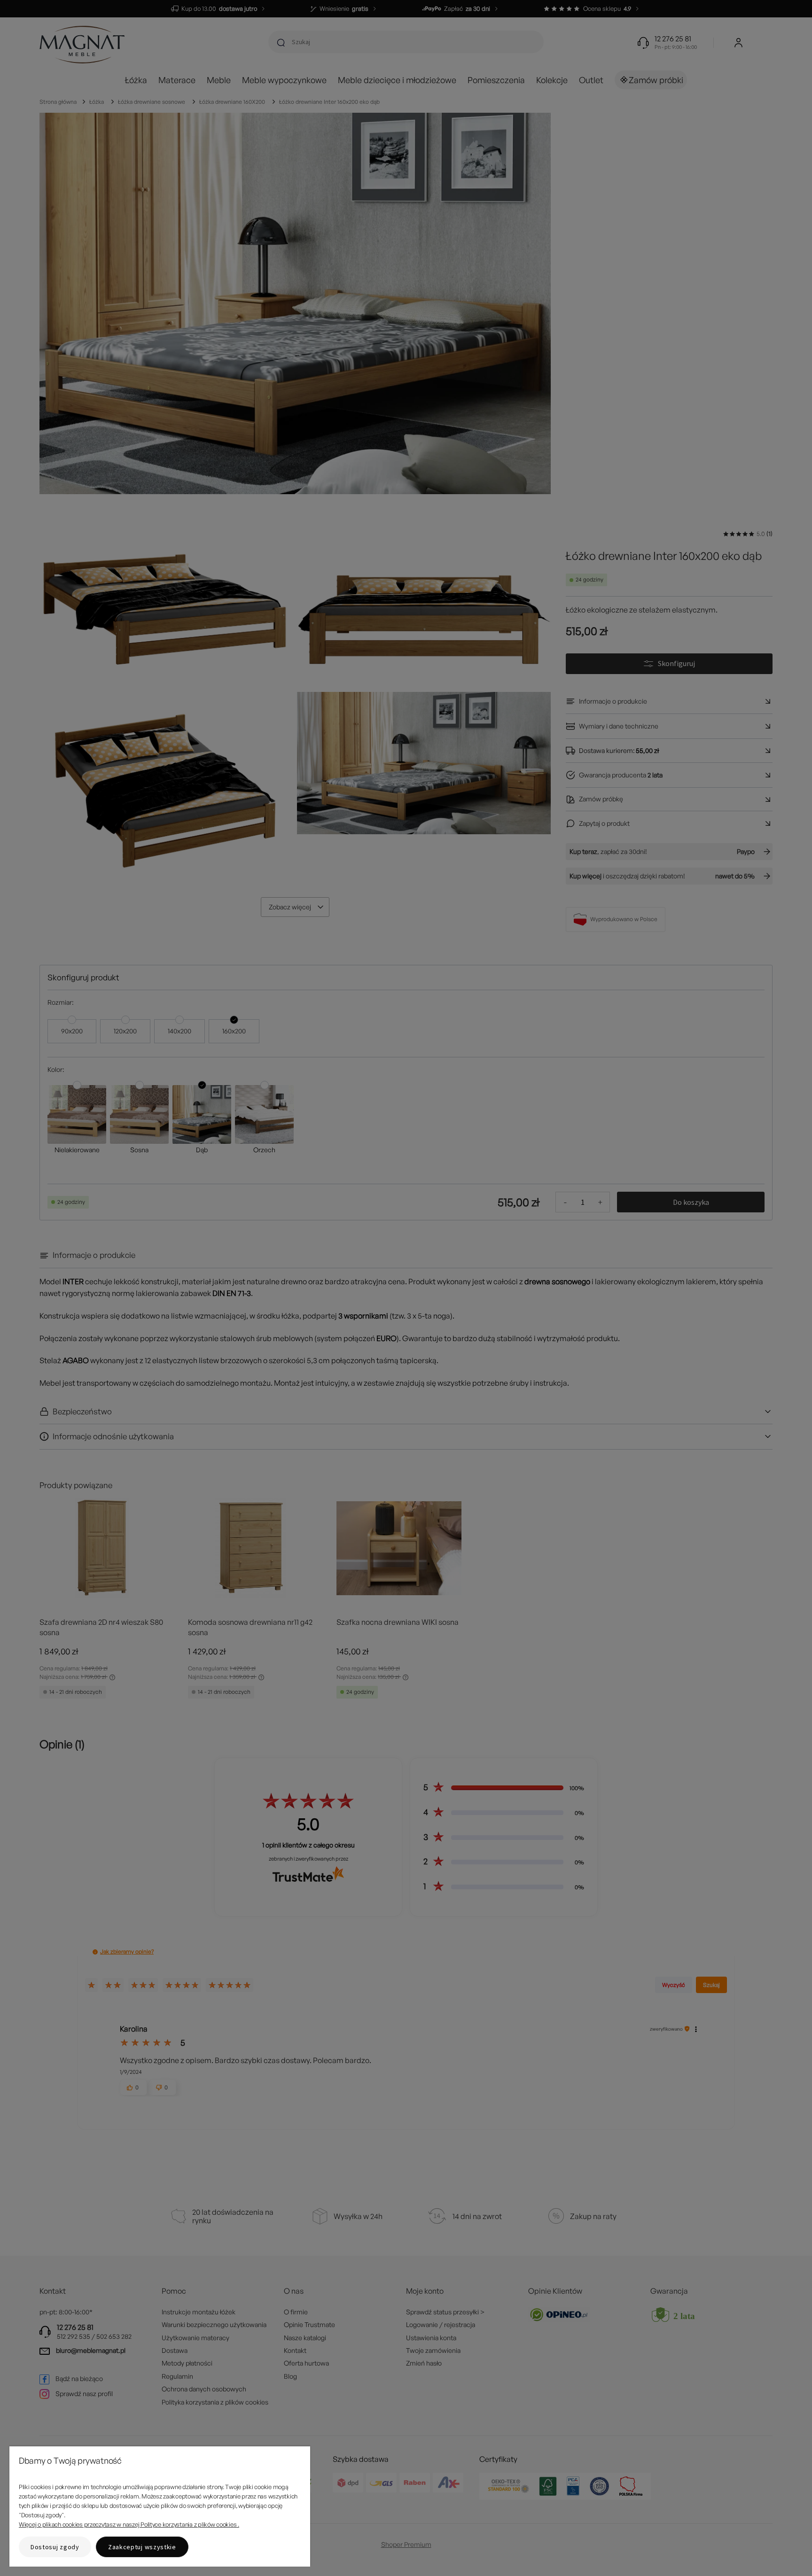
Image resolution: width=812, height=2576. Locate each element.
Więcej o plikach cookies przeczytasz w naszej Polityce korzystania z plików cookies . (129, 2524)
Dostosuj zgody (55, 2547)
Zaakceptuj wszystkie (142, 2547)
